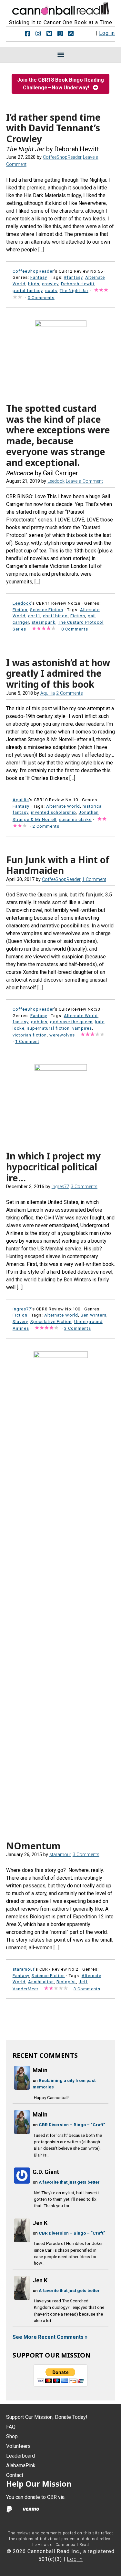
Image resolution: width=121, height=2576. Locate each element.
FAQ (11, 2427)
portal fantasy (28, 291)
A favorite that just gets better (69, 2182)
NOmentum (33, 1846)
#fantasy (73, 277)
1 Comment (94, 879)
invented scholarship (54, 812)
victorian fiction (30, 1035)
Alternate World (63, 806)
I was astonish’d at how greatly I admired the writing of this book (58, 673)
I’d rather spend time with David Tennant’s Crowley (53, 128)
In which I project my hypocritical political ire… (53, 1167)
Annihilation (41, 1982)
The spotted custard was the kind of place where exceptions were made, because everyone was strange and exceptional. (58, 435)
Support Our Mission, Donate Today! (47, 2417)
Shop (12, 2436)
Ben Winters (94, 1315)
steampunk (44, 622)
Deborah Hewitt (78, 284)
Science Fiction (47, 610)
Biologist (66, 1982)
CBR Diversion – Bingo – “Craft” (72, 2125)
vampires (82, 1028)
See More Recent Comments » (50, 2337)
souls (51, 291)
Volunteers (18, 2446)
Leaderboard (20, 2456)
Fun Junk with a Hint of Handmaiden (58, 865)
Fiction (20, 610)
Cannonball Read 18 (61, 8)
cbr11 (34, 616)
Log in (107, 33)
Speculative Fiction (51, 1322)
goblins (39, 1022)
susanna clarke (75, 819)
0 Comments (41, 298)
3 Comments (84, 1187)
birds (34, 284)
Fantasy (39, 277)
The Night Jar (74, 291)
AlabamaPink (21, 2465)
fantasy (20, 1022)
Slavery (20, 1322)
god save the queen (71, 1022)
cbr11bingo (55, 616)
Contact (15, 2475)
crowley (50, 284)
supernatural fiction (48, 1028)
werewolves (62, 1035)
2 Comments (70, 693)
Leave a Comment (84, 481)
